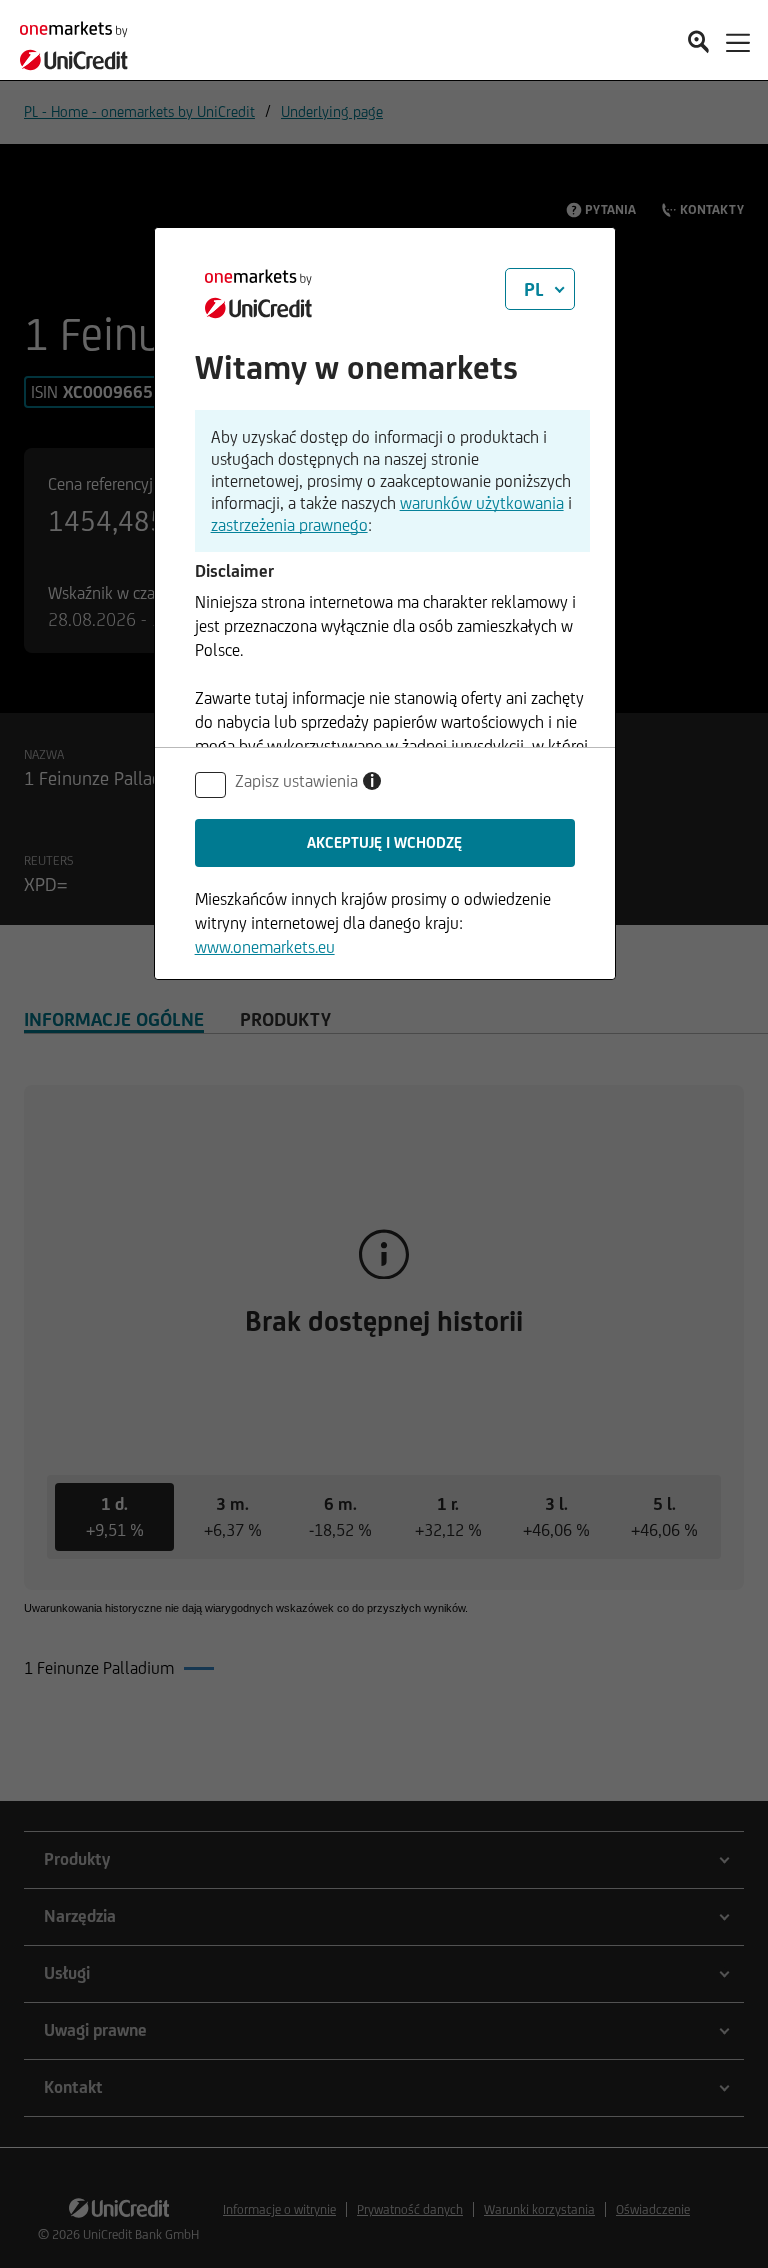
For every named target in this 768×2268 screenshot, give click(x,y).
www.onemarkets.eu (265, 947)
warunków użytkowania (482, 503)
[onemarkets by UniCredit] (80, 40)
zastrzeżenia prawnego (289, 525)
